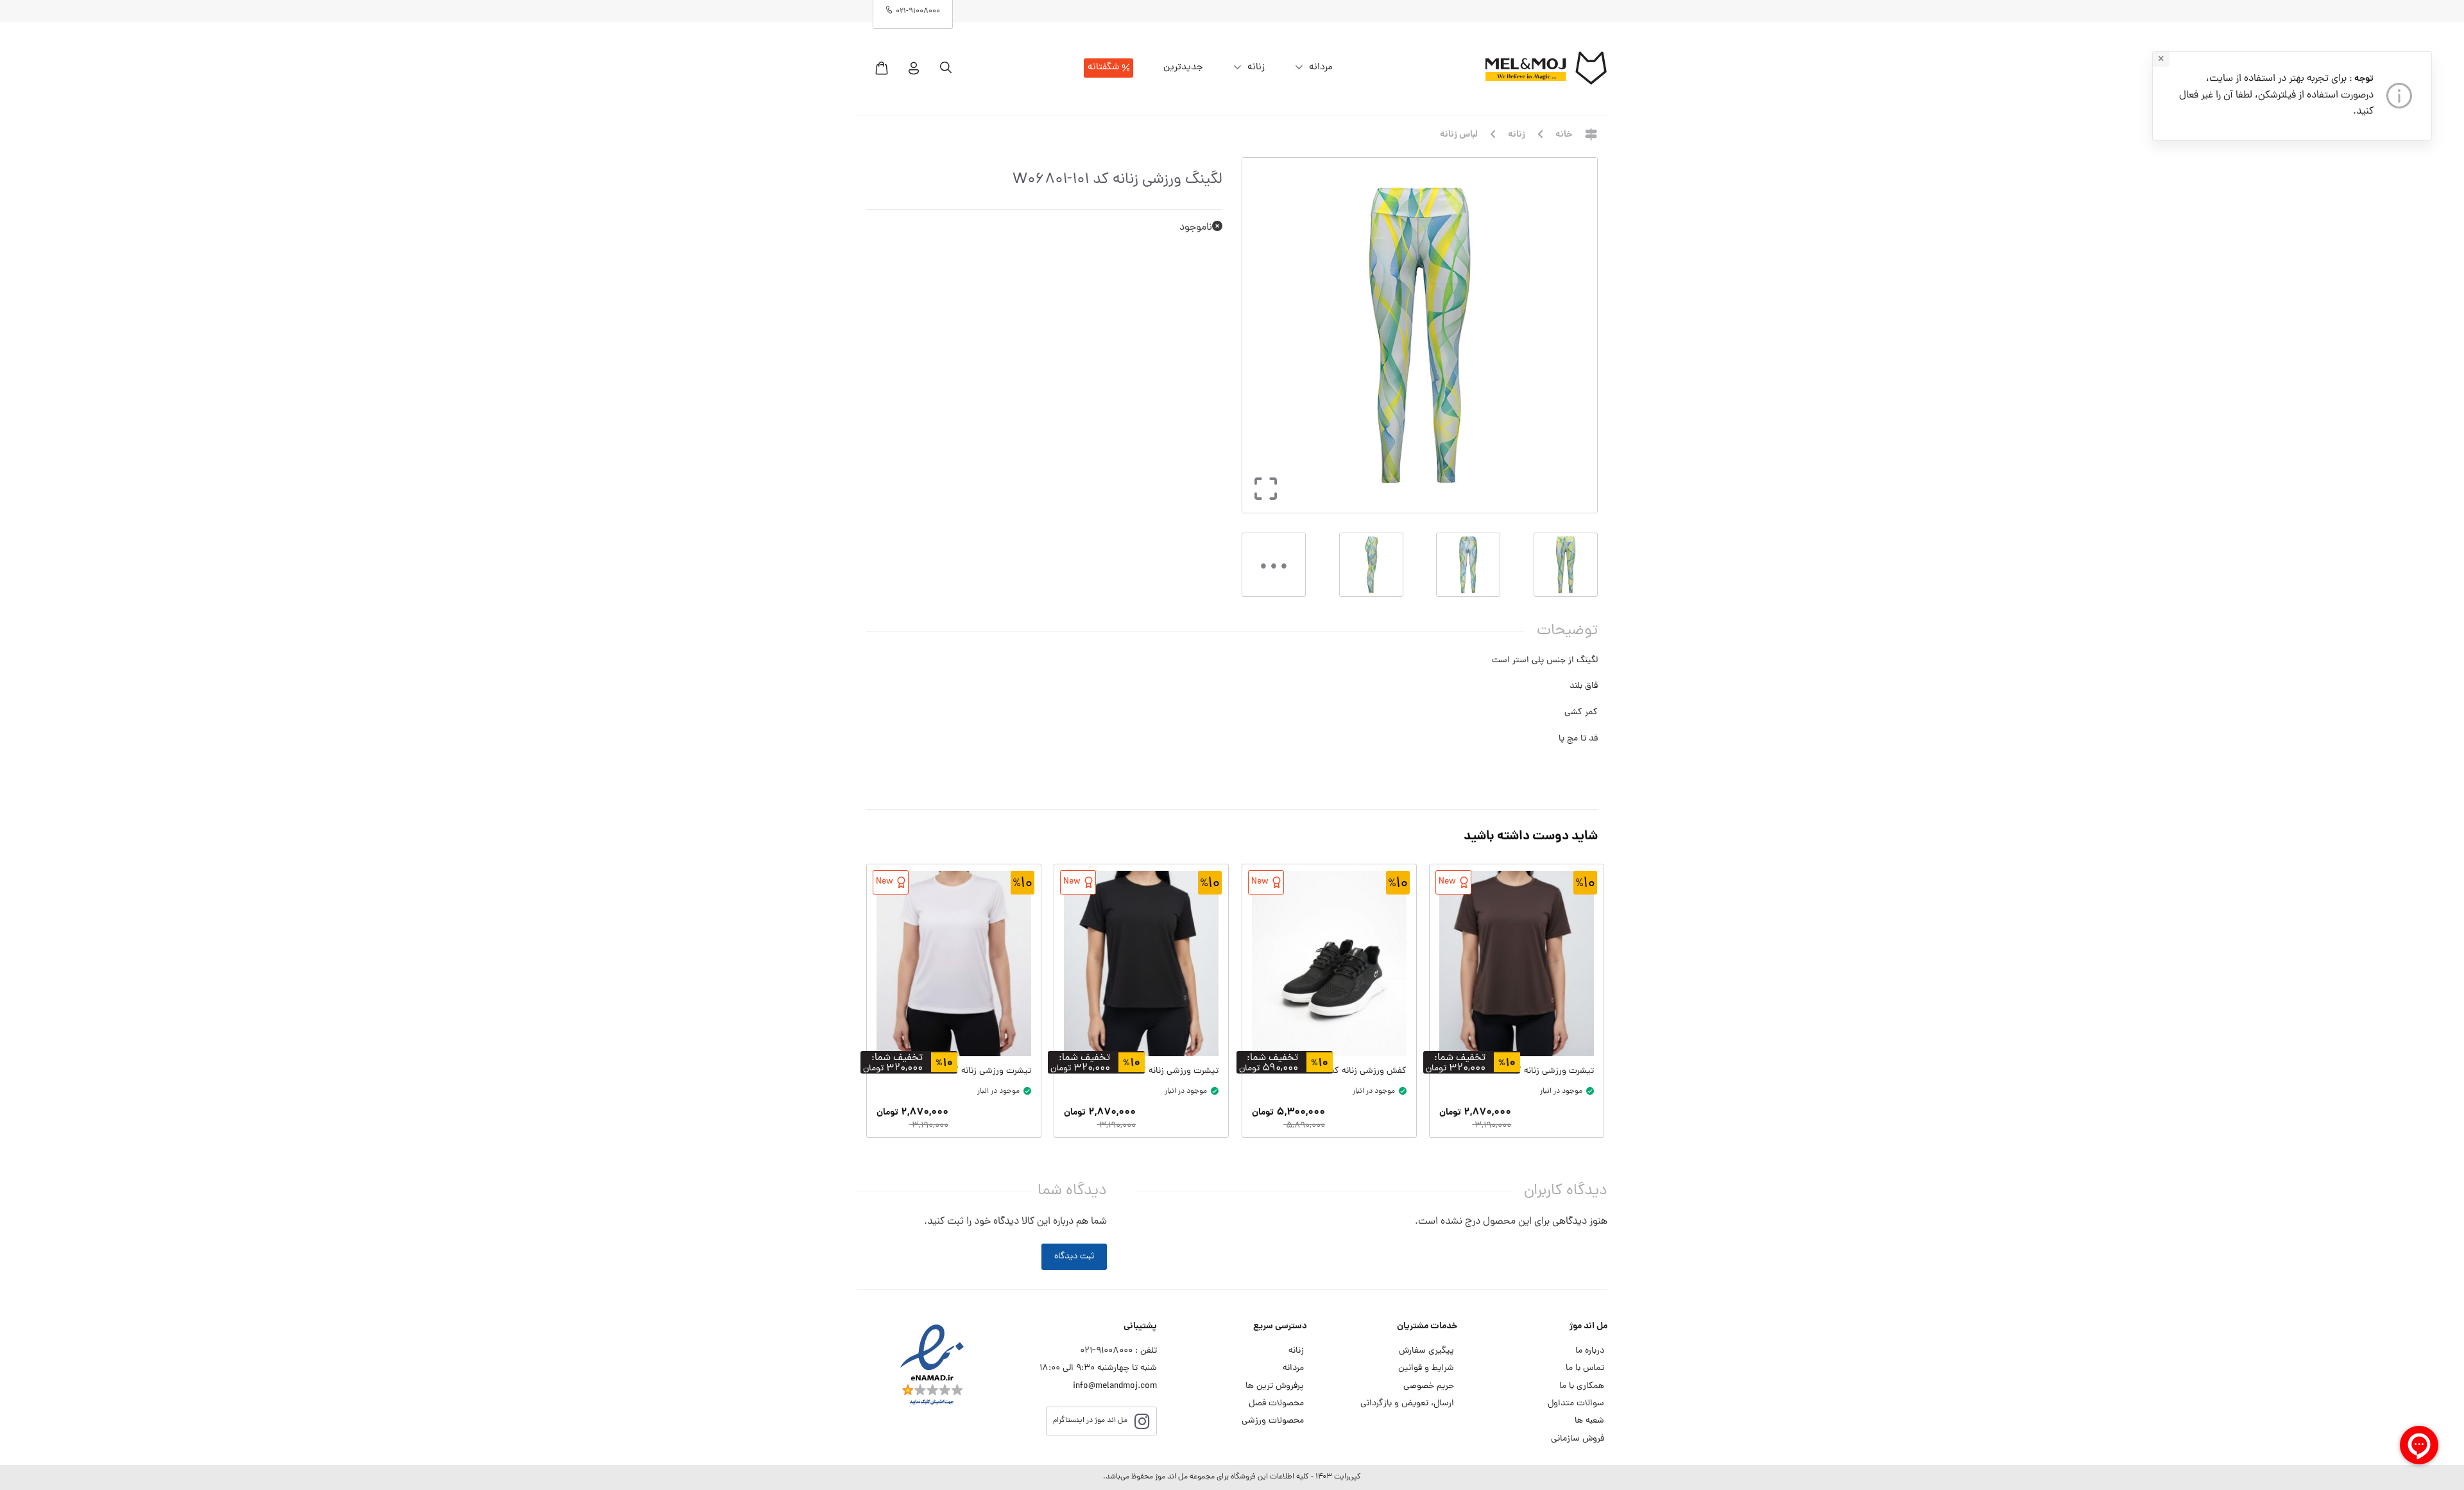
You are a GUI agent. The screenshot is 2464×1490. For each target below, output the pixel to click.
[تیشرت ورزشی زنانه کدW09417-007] (1517, 963)
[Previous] (1574, 335)
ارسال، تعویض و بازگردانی (1407, 1404)
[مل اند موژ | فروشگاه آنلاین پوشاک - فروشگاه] (1546, 68)
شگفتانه (1103, 68)
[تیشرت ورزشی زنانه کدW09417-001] (1141, 963)
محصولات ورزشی (1273, 1421)
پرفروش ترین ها (1275, 1386)
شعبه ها (1589, 1421)
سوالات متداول (1576, 1404)
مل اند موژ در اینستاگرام (1090, 1421)
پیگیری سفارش (1426, 1351)
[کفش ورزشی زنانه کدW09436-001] (1329, 963)
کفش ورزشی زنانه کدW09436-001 (1342, 1071)
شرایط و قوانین (1426, 1368)
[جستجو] (946, 68)
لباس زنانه (1459, 135)
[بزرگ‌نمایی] (1262, 501)
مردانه (1321, 68)
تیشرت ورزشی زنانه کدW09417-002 (965, 1071)
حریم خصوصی (1429, 1386)
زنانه (1256, 68)
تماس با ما (1585, 1368)
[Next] (1256, 335)
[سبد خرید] (882, 68)
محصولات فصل (1276, 1404)
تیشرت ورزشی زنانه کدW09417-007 (1527, 1071)
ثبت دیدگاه (1074, 1257)
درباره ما (1590, 1351)
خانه (1564, 135)
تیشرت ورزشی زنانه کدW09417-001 (1153, 1071)
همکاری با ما (1582, 1386)
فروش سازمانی (1578, 1439)
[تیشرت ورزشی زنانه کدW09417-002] (954, 963)
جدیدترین (1183, 68)
